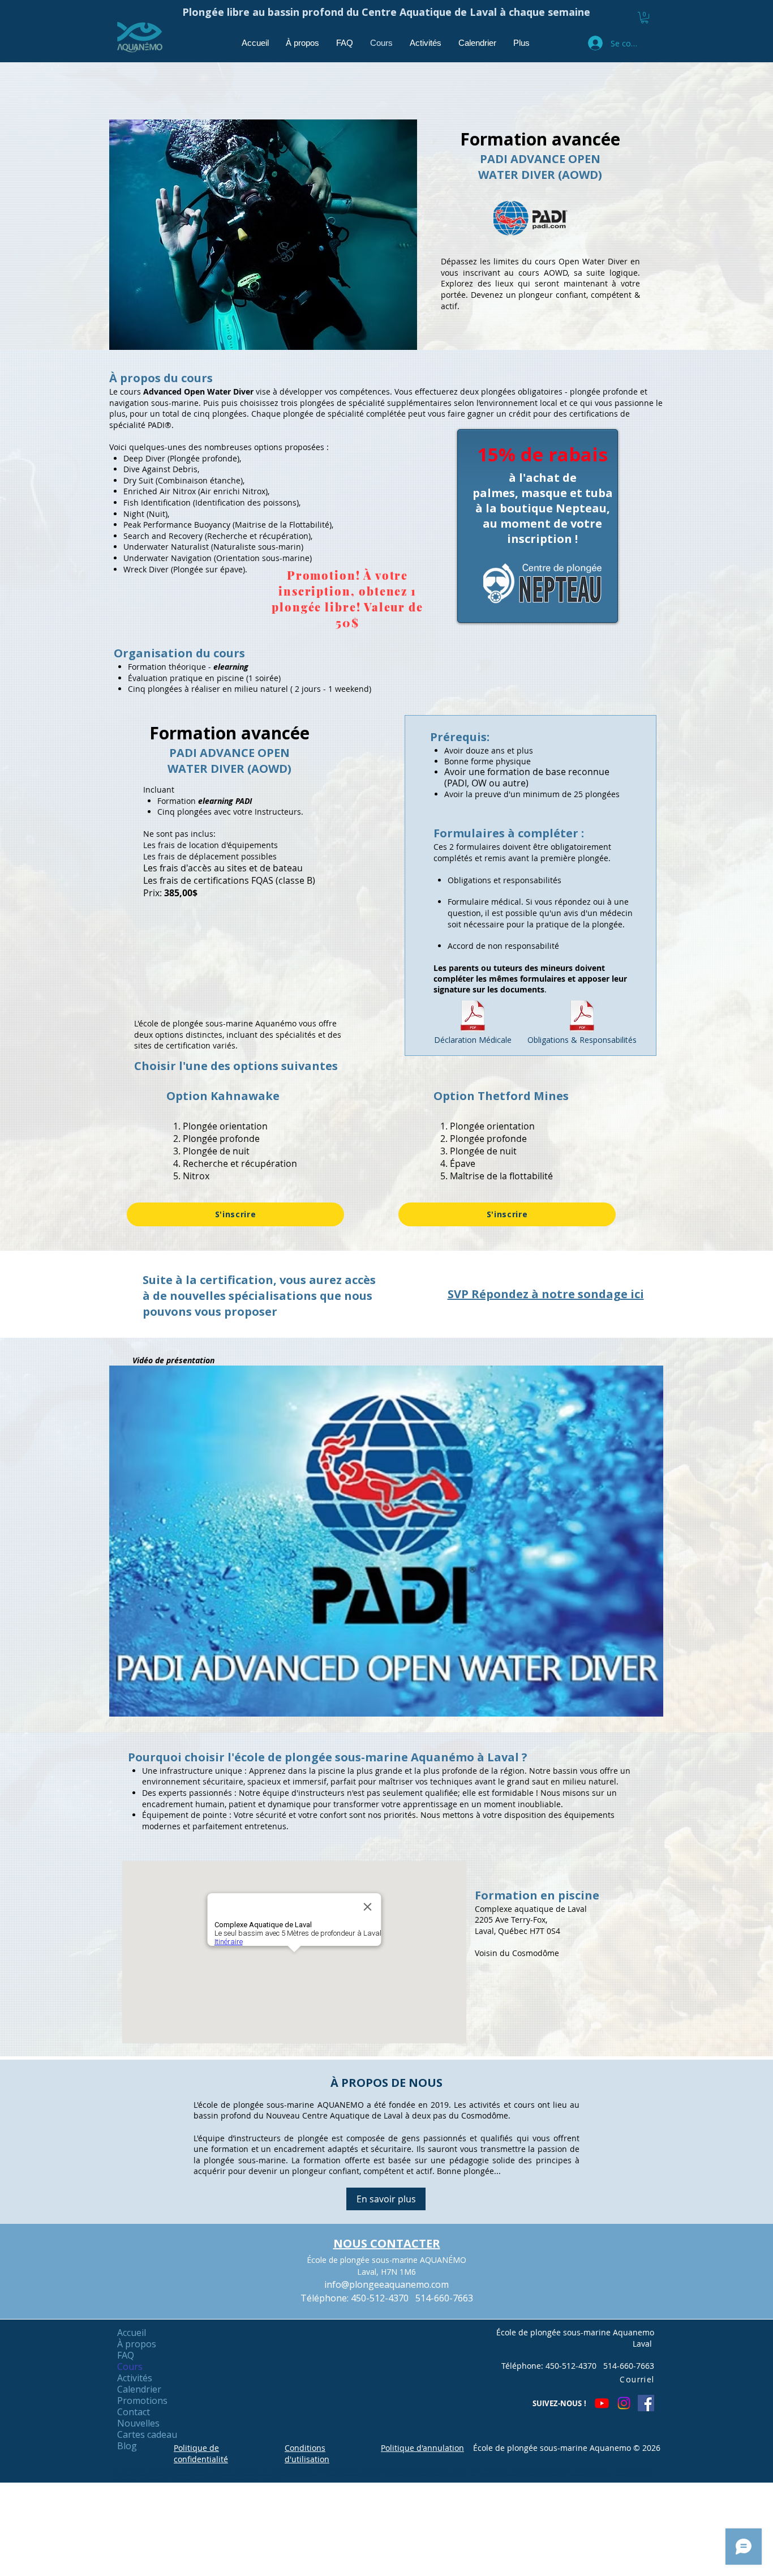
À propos (137, 2344)
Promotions (142, 2400)
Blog (127, 2446)
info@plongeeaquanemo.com (386, 2284)
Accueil (132, 2333)
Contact (134, 2412)
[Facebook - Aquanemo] (646, 2403)
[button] (645, 18)
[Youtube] (602, 2403)
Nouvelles (138, 2423)
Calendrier (139, 2389)
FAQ (126, 2355)
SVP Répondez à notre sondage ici (546, 1294)
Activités (135, 2378)
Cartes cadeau (147, 2434)
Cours (130, 2367)
